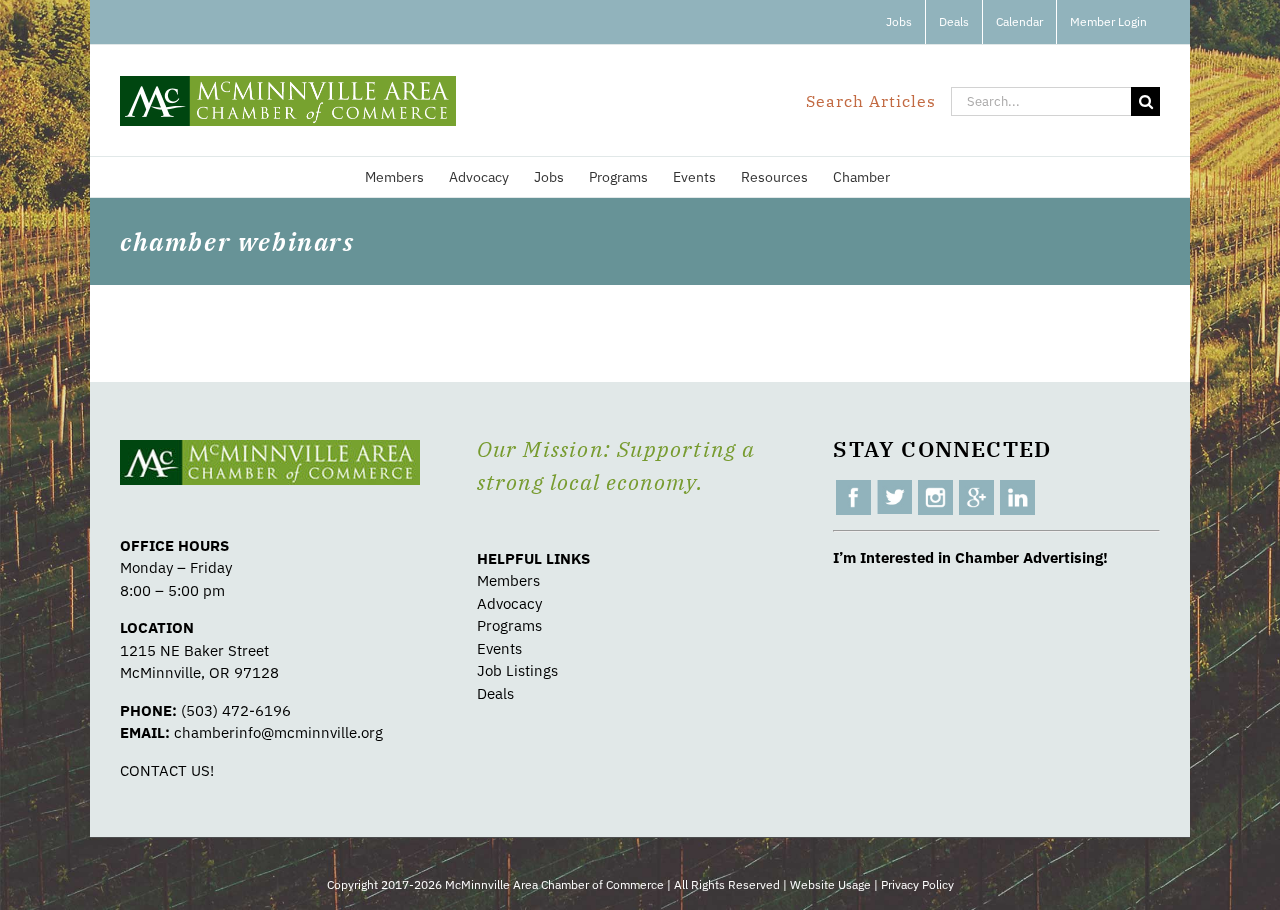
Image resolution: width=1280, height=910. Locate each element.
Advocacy (509, 603)
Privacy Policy (917, 884)
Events (499, 648)
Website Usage (830, 884)
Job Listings (517, 670)
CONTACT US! (167, 770)
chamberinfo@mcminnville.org (278, 732)
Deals (495, 693)
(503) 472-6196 (236, 710)
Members (508, 580)
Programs (509, 625)
